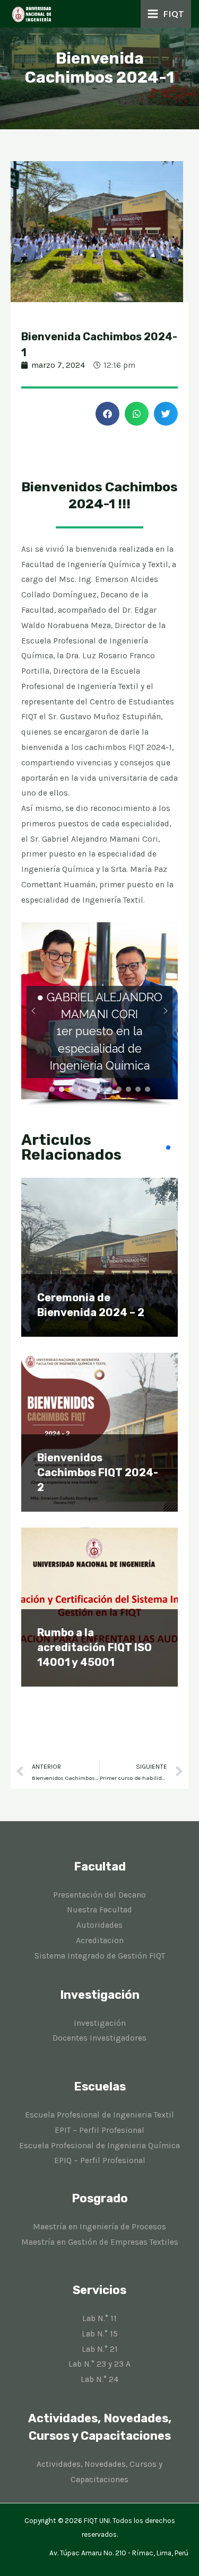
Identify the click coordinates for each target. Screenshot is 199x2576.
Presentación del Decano (99, 1895)
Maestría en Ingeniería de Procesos (99, 2227)
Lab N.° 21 (100, 2349)
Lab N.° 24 (99, 2379)
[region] (99, 1014)
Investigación (100, 2023)
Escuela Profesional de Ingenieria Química (99, 2146)
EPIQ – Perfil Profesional (100, 2160)
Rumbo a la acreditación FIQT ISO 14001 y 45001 (94, 1647)
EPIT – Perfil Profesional (99, 2130)
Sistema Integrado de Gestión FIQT (100, 1956)
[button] (107, 414)
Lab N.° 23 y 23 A (99, 2364)
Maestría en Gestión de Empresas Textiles (100, 2242)
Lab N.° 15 (100, 2334)
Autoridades (99, 1925)
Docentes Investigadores (99, 2038)
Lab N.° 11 (99, 2318)
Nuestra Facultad (99, 1910)
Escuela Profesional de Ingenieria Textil (99, 2115)
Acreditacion (100, 1940)
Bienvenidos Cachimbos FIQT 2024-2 (98, 1472)
